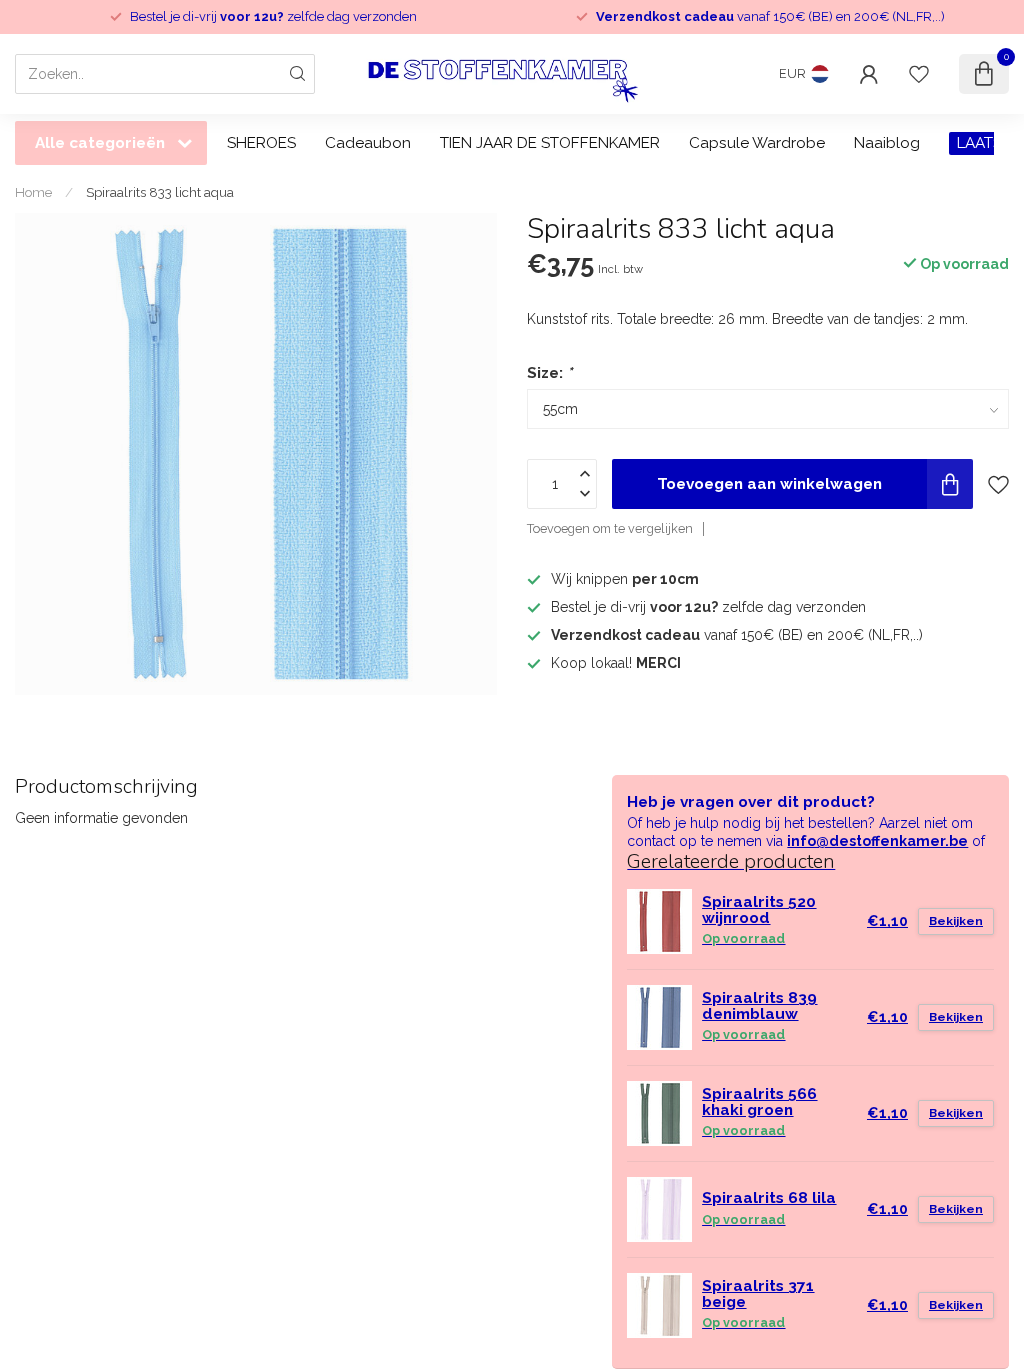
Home (33, 192)
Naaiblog (887, 143)
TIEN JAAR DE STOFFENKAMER (550, 143)
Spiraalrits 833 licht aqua (160, 192)
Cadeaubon (368, 143)
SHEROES (261, 143)
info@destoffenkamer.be (877, 841)
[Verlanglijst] (919, 74)
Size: (549, 373)
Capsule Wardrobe (757, 143)
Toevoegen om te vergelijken (610, 528)
